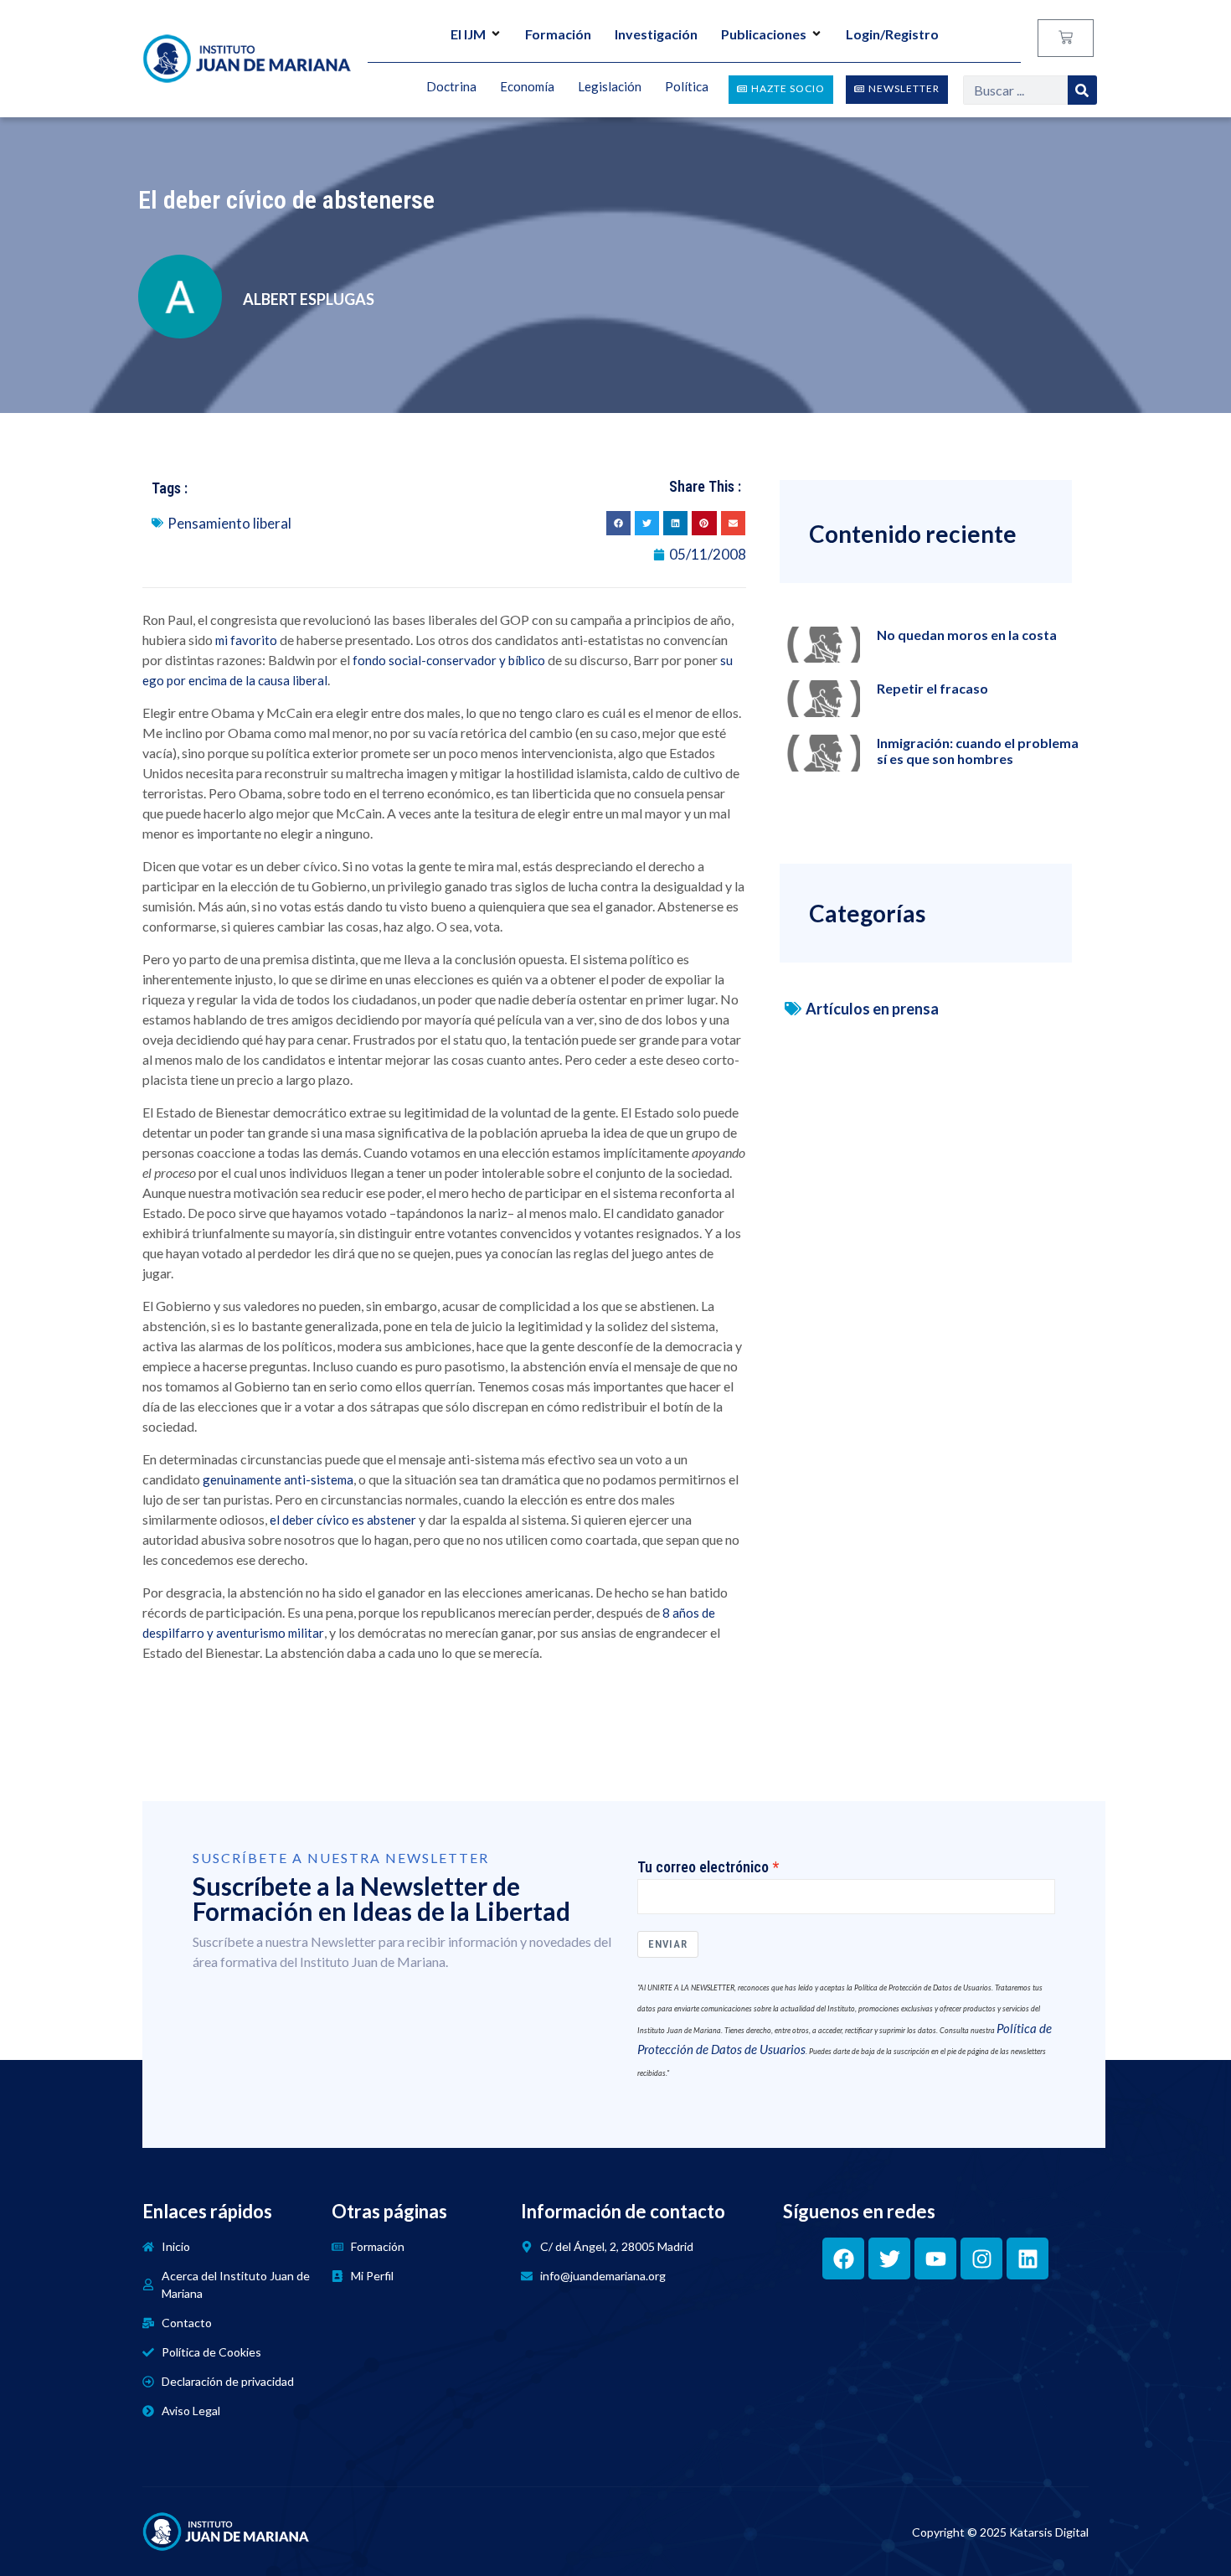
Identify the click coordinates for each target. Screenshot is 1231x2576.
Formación (558, 34)
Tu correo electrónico (703, 1867)
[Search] (1082, 90)
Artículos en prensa (872, 1009)
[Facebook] (843, 2259)
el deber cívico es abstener (343, 1520)
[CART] (1066, 38)
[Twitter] (889, 2259)
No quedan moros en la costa (967, 635)
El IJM (468, 34)
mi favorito (246, 640)
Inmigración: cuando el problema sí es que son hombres (978, 751)
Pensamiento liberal (229, 523)
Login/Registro (892, 34)
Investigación (656, 34)
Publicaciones (764, 34)
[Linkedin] (1028, 2259)
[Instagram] (981, 2259)
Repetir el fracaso (932, 688)
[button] (618, 523)
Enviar (668, 1944)
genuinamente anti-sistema (278, 1479)
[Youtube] (935, 2259)
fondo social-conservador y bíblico (449, 660)
